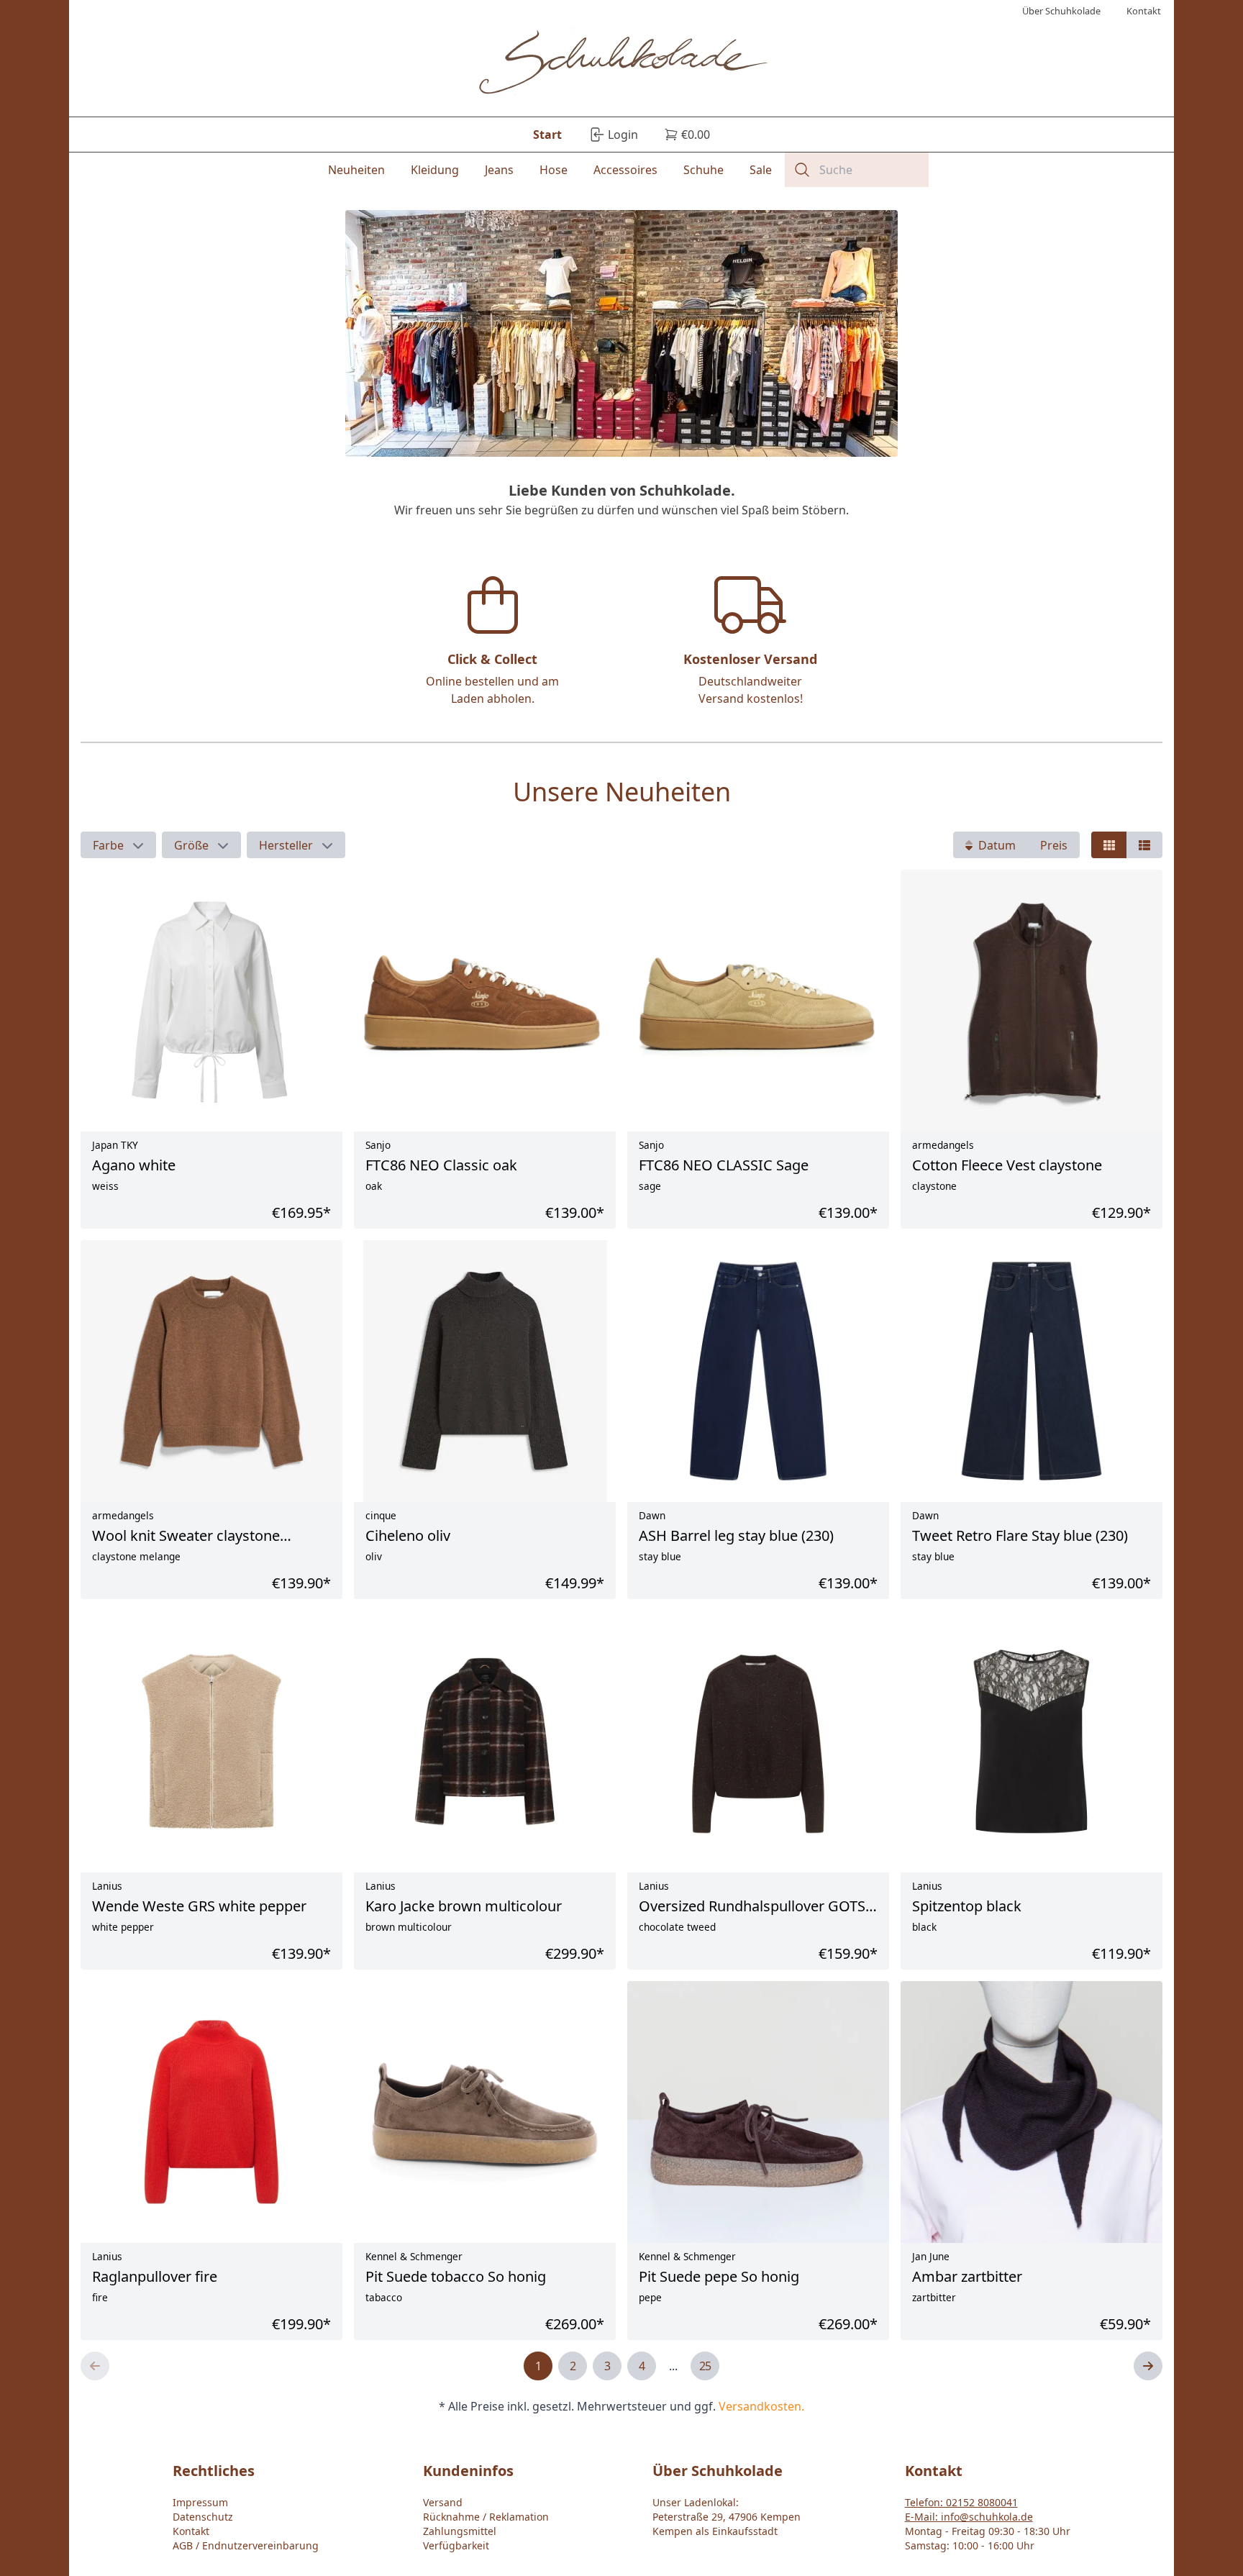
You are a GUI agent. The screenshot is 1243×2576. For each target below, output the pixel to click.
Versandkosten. (761, 2406)
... (673, 2366)
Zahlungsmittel (460, 2531)
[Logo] (622, 64)
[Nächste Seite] (1148, 2366)
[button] (118, 845)
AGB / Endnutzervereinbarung (246, 2545)
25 (705, 2366)
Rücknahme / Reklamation (486, 2517)
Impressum (200, 2502)
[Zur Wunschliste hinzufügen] (1107, 2236)
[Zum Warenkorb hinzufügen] (1139, 2236)
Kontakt (191, 2531)
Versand (443, 2502)
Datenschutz (203, 2517)
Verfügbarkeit (456, 2545)
